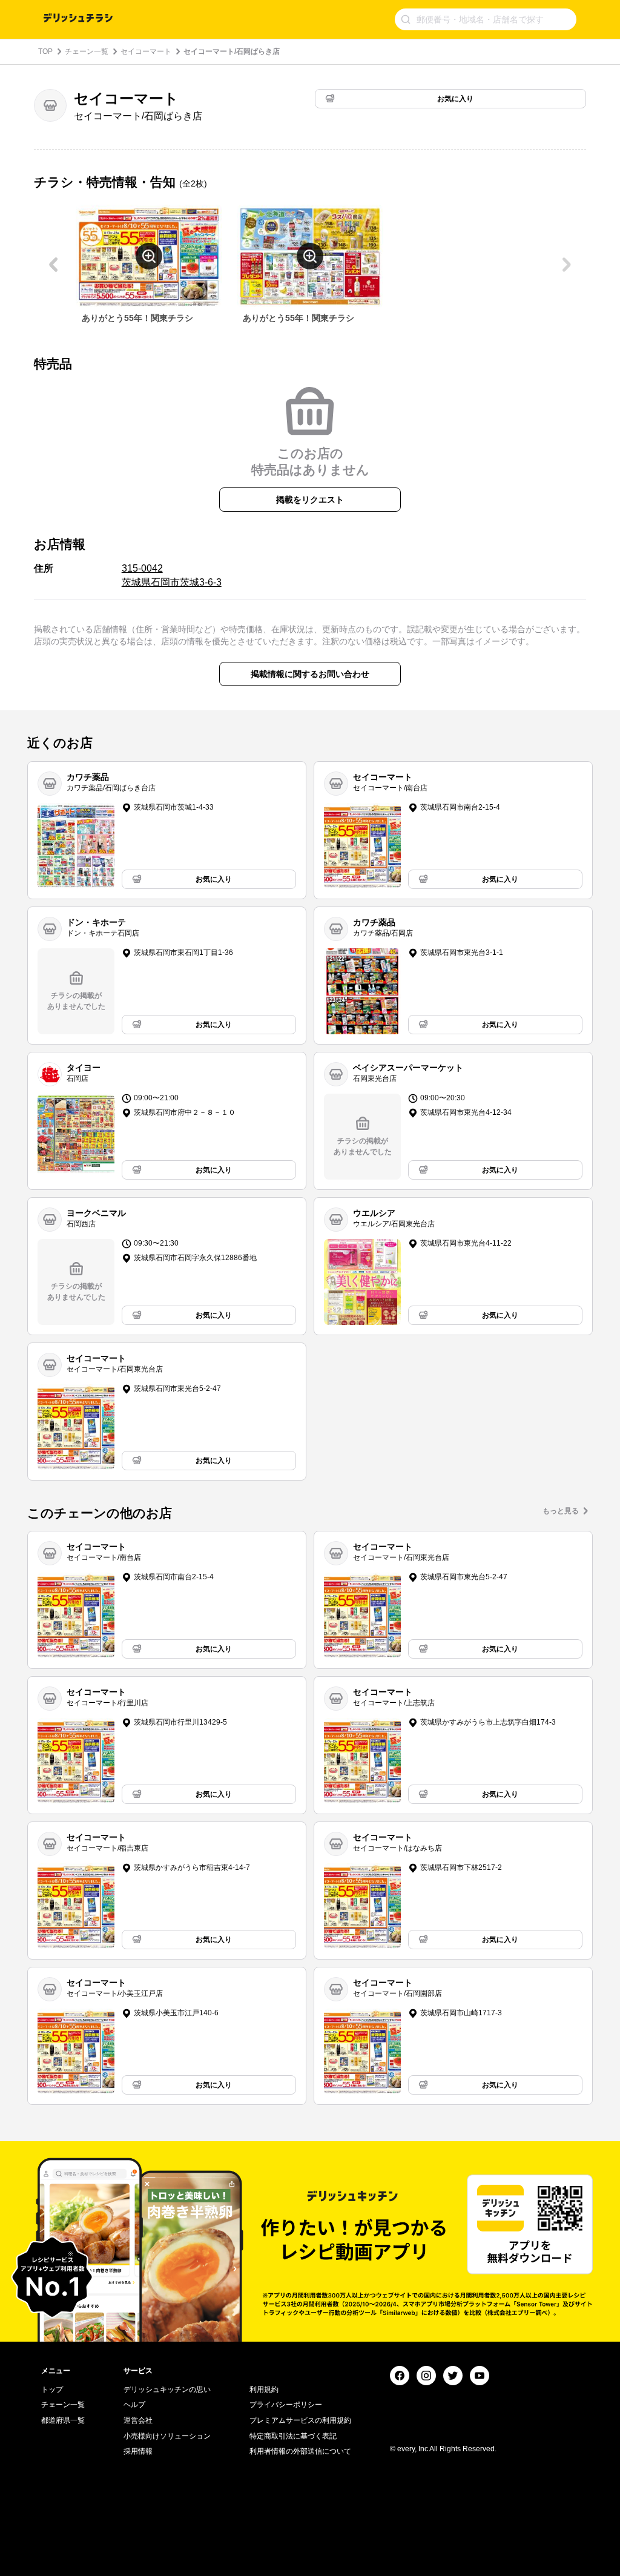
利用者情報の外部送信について (300, 2451)
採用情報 (138, 2451)
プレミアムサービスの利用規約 (300, 2420)
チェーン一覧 (87, 51)
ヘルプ (134, 2405)
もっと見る (561, 1511)
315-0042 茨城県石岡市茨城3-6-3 (172, 575)
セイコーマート (146, 51)
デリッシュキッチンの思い (167, 2389)
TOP (45, 51)
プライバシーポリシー (286, 2405)
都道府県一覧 (63, 2420)
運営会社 (138, 2420)
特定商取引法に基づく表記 (293, 2436)
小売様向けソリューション (167, 2436)
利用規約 (264, 2389)
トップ (52, 2389)
